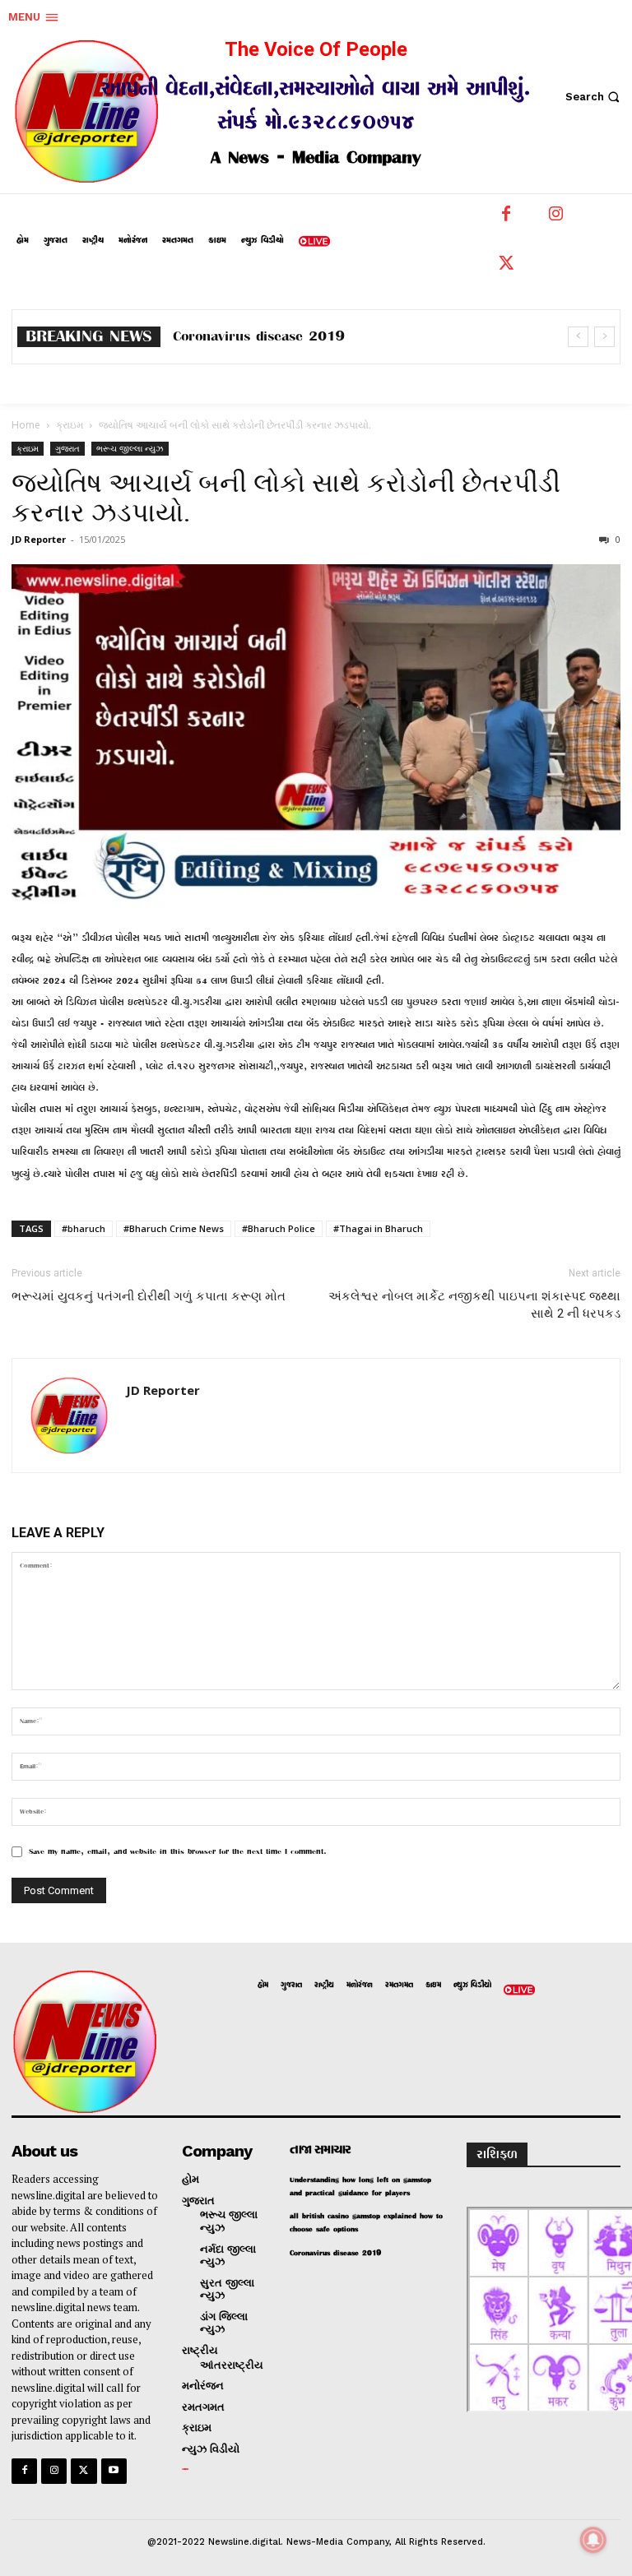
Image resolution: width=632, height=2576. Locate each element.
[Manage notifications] (593, 2540)
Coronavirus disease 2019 (336, 2253)
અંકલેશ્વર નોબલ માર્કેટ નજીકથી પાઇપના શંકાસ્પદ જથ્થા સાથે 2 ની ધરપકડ (474, 1305)
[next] (604, 337)
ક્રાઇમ (70, 425)
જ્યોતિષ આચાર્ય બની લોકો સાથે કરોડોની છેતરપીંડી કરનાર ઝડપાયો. (286, 498)
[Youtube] (114, 2471)
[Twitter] (506, 267)
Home (26, 425)
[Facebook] (506, 218)
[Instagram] (555, 218)
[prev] (578, 337)
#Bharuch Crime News (174, 1228)
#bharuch (84, 1228)
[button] (595, 97)
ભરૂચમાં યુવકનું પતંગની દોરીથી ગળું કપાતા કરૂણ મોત (149, 1296)
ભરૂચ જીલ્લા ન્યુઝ (130, 448)
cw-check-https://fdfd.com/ (263, 337)
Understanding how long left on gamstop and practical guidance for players (360, 2187)
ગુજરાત (67, 448)
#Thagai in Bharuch (378, 1228)
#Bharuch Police (279, 1228)
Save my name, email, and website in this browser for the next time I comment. (178, 1852)
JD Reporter (39, 539)
